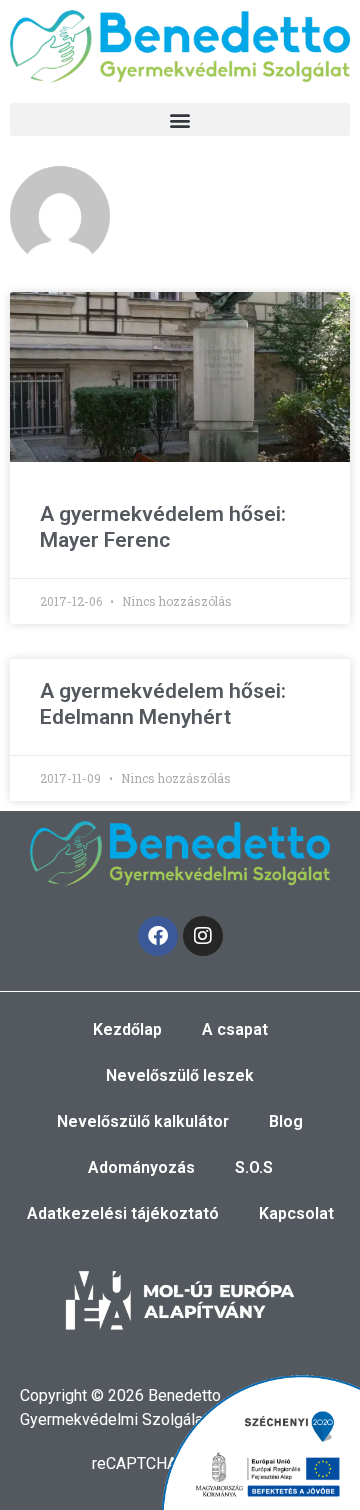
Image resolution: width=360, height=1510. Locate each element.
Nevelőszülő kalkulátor (143, 1121)
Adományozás (141, 1167)
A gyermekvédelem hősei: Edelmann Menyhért (163, 703)
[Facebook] (158, 936)
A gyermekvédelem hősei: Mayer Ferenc (163, 526)
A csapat (235, 1029)
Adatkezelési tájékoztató (123, 1213)
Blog (286, 1121)
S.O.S (254, 1167)
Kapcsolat (296, 1213)
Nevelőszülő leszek (180, 1075)
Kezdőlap (127, 1029)
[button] (180, 119)
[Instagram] (203, 936)
